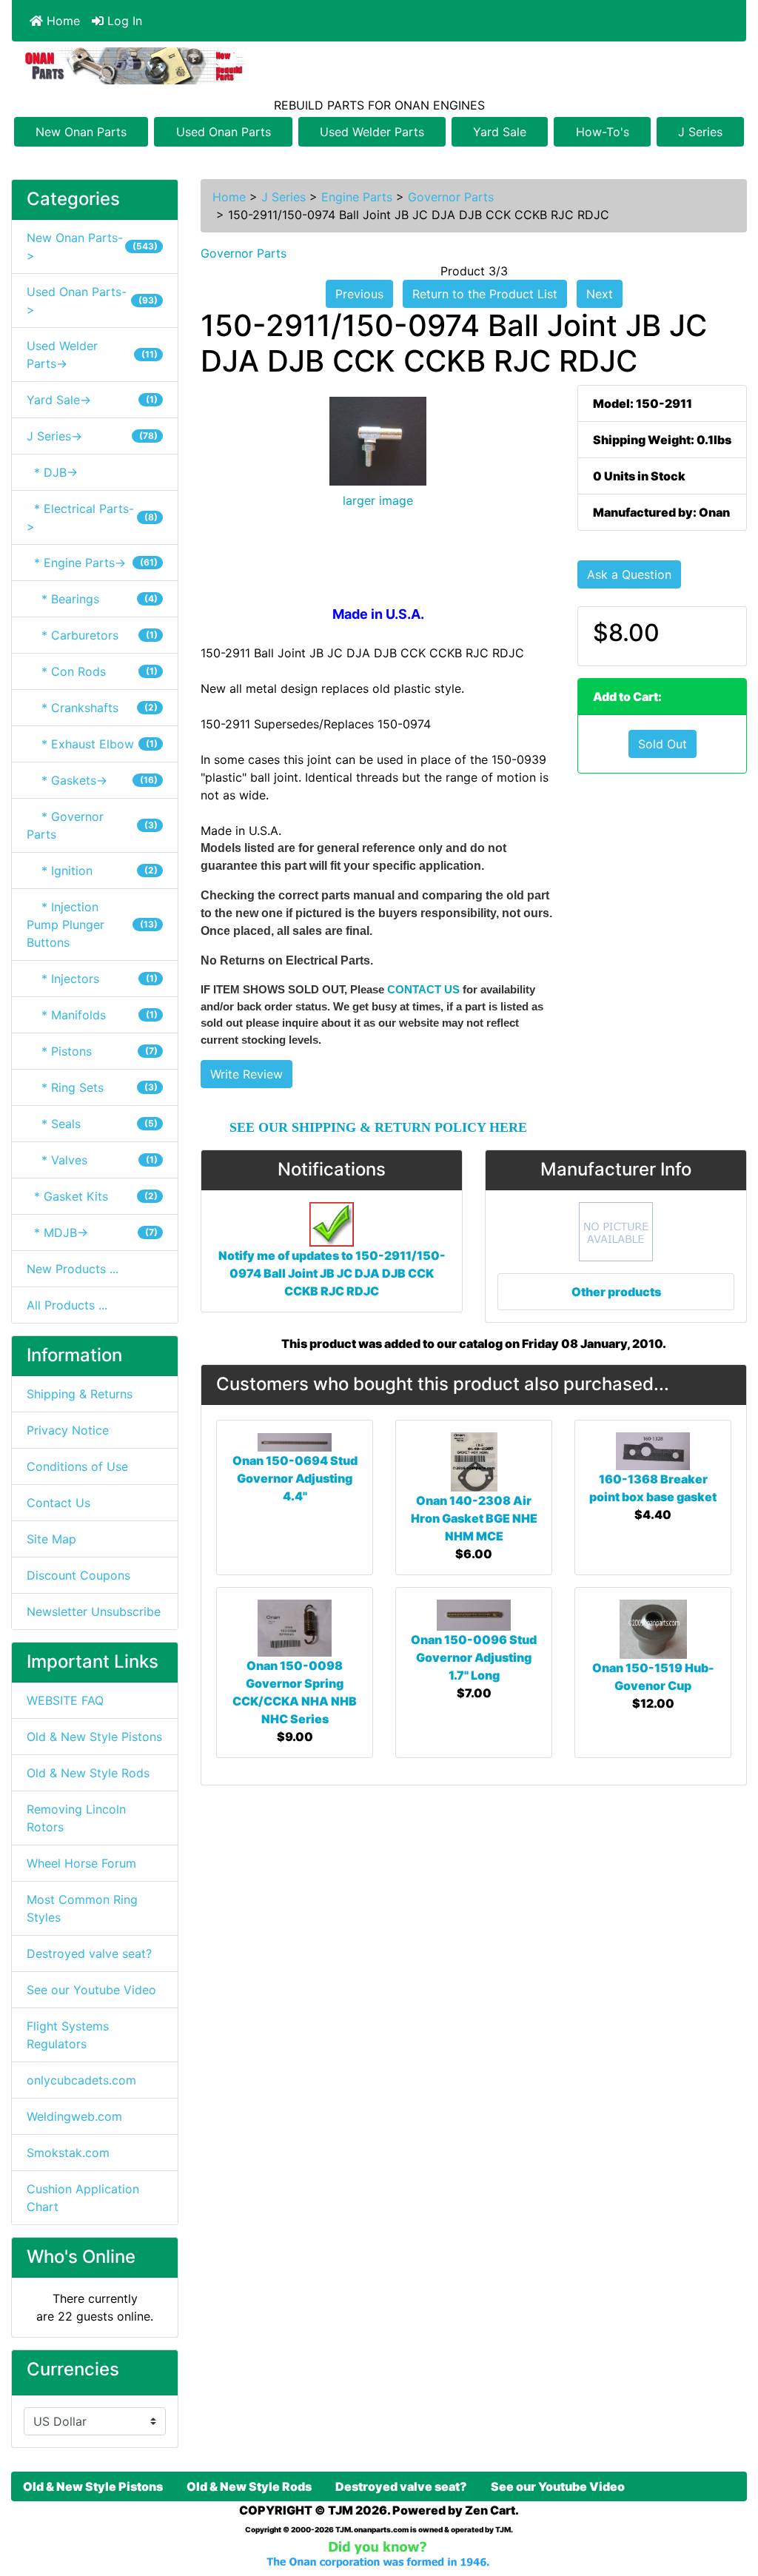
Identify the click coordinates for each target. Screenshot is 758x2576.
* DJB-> (52, 472)
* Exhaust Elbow (92, 744)
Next (600, 294)
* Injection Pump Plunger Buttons (92, 925)
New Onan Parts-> (92, 246)
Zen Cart (490, 2510)
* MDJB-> (92, 1232)
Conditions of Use (77, 1466)
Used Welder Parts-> (92, 355)
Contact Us (58, 1503)
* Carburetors (92, 635)
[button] (731, 2503)
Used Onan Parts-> (92, 301)
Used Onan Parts (224, 132)
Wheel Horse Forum (81, 1863)
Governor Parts (451, 197)
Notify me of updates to (332, 1273)
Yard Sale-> (92, 400)
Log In (123, 21)
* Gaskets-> (92, 780)
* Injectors (92, 979)
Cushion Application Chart (83, 2198)
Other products (616, 1292)
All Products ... (67, 1305)
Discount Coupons (78, 1575)
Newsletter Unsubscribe (94, 1611)
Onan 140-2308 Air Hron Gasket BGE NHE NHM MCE (474, 1518)
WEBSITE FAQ (65, 1700)
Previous (359, 294)
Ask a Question (629, 574)
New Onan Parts (81, 132)
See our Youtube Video (91, 1990)
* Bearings (92, 599)
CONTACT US (423, 989)
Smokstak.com (68, 2153)
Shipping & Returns (80, 1394)
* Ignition (92, 871)
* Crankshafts (92, 708)
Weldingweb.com (74, 2116)
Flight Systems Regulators (68, 2035)
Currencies (73, 2369)
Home (61, 21)
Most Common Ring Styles (82, 1908)
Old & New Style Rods (88, 1773)
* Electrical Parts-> (92, 517)
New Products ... (73, 1269)
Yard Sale (500, 132)
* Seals (92, 1124)
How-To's (603, 132)
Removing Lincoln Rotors (76, 1818)
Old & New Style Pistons (94, 1737)
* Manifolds (92, 1015)
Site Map (51, 1539)
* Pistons (92, 1051)
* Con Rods (92, 671)
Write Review (246, 1074)
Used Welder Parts (372, 132)
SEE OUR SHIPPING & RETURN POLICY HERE (378, 1127)
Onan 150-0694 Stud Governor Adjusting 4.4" (295, 1478)
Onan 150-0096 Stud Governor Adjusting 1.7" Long (474, 1657)
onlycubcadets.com (81, 2080)
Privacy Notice (68, 1430)
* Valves (92, 1160)
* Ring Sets (92, 1087)
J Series (700, 132)
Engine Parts (357, 197)
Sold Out (663, 744)
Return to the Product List (485, 294)
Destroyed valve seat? (89, 1953)
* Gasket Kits (92, 1196)
